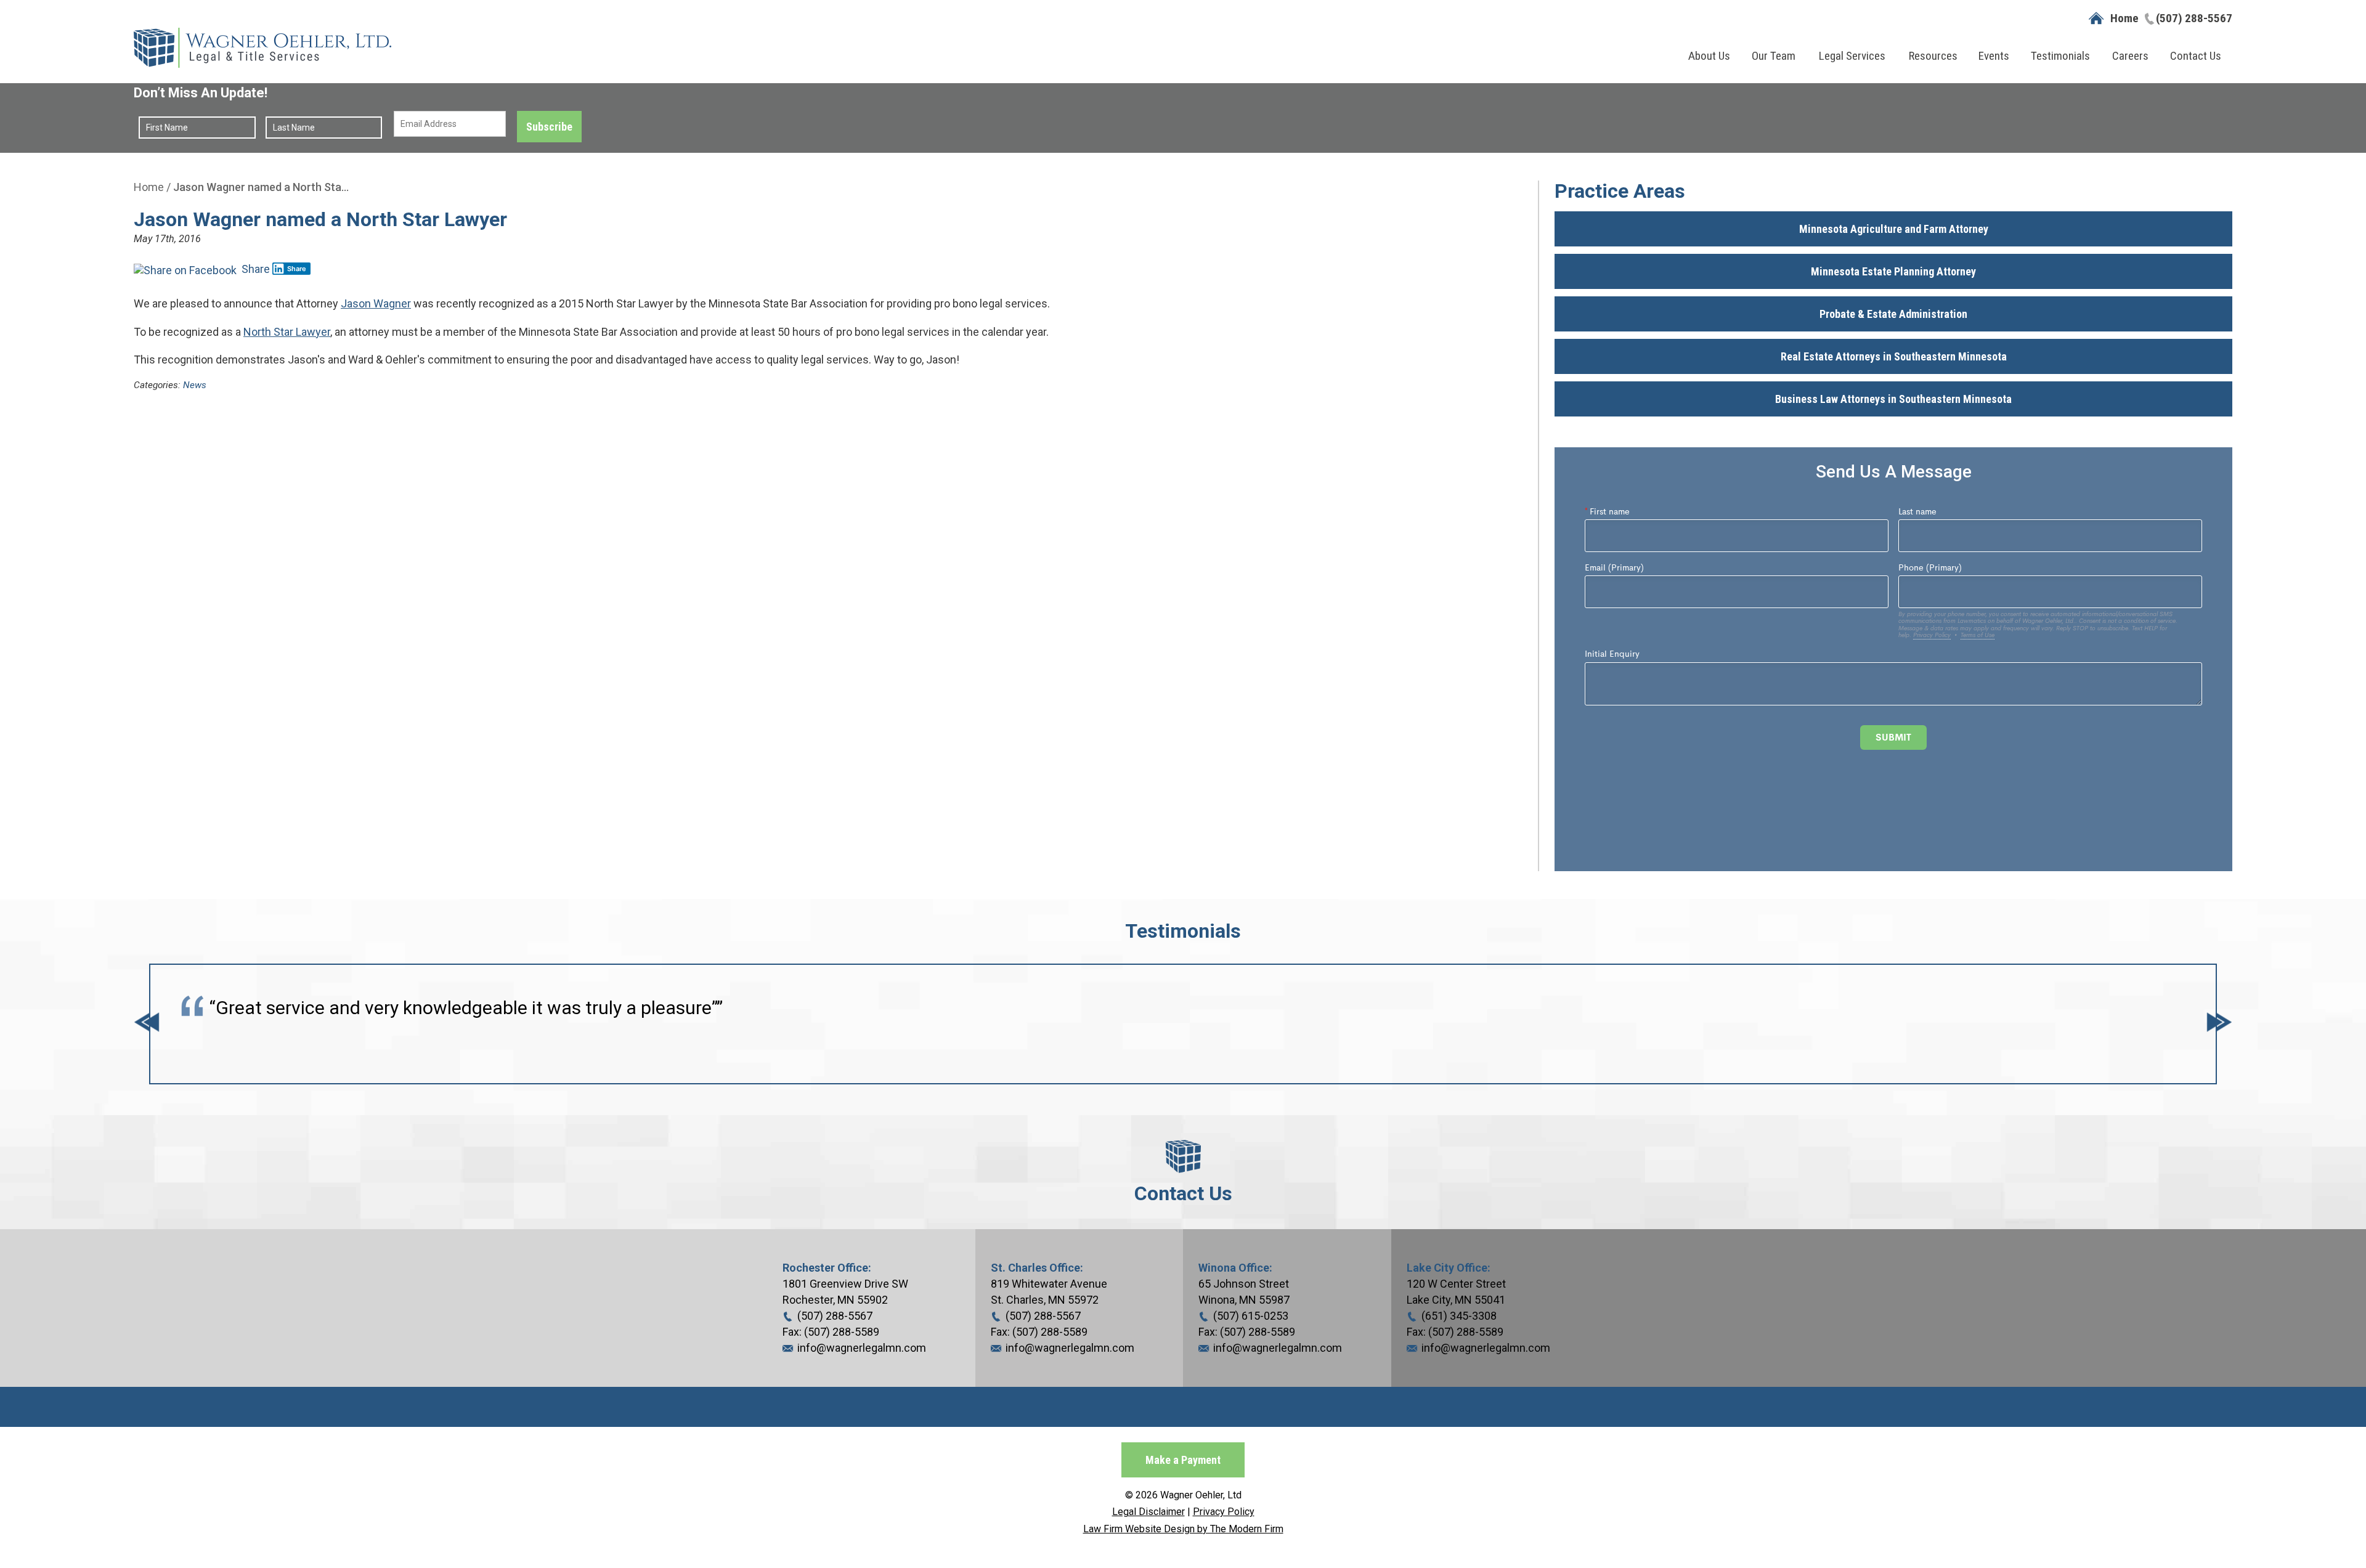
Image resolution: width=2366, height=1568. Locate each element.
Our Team (1774, 56)
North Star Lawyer (287, 332)
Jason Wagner (376, 303)
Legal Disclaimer (1148, 1512)
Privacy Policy (1224, 1512)
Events (1994, 56)
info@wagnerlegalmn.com (862, 1348)
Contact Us (2196, 56)
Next (2219, 1024)
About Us (1709, 56)
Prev (147, 1024)
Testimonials (2060, 56)
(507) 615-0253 (1251, 1316)
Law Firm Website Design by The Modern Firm (1183, 1529)
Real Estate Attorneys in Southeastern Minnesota (1894, 356)
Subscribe (549, 127)
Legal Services (1852, 56)
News (195, 385)
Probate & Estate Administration (1893, 314)
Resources (1933, 56)
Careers (2130, 56)
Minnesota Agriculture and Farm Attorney (1894, 229)
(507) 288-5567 (2194, 18)
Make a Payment (1183, 1460)
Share (254, 269)
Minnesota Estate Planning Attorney (1893, 271)
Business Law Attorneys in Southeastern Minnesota (1893, 399)
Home (2124, 18)
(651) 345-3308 (1459, 1316)
